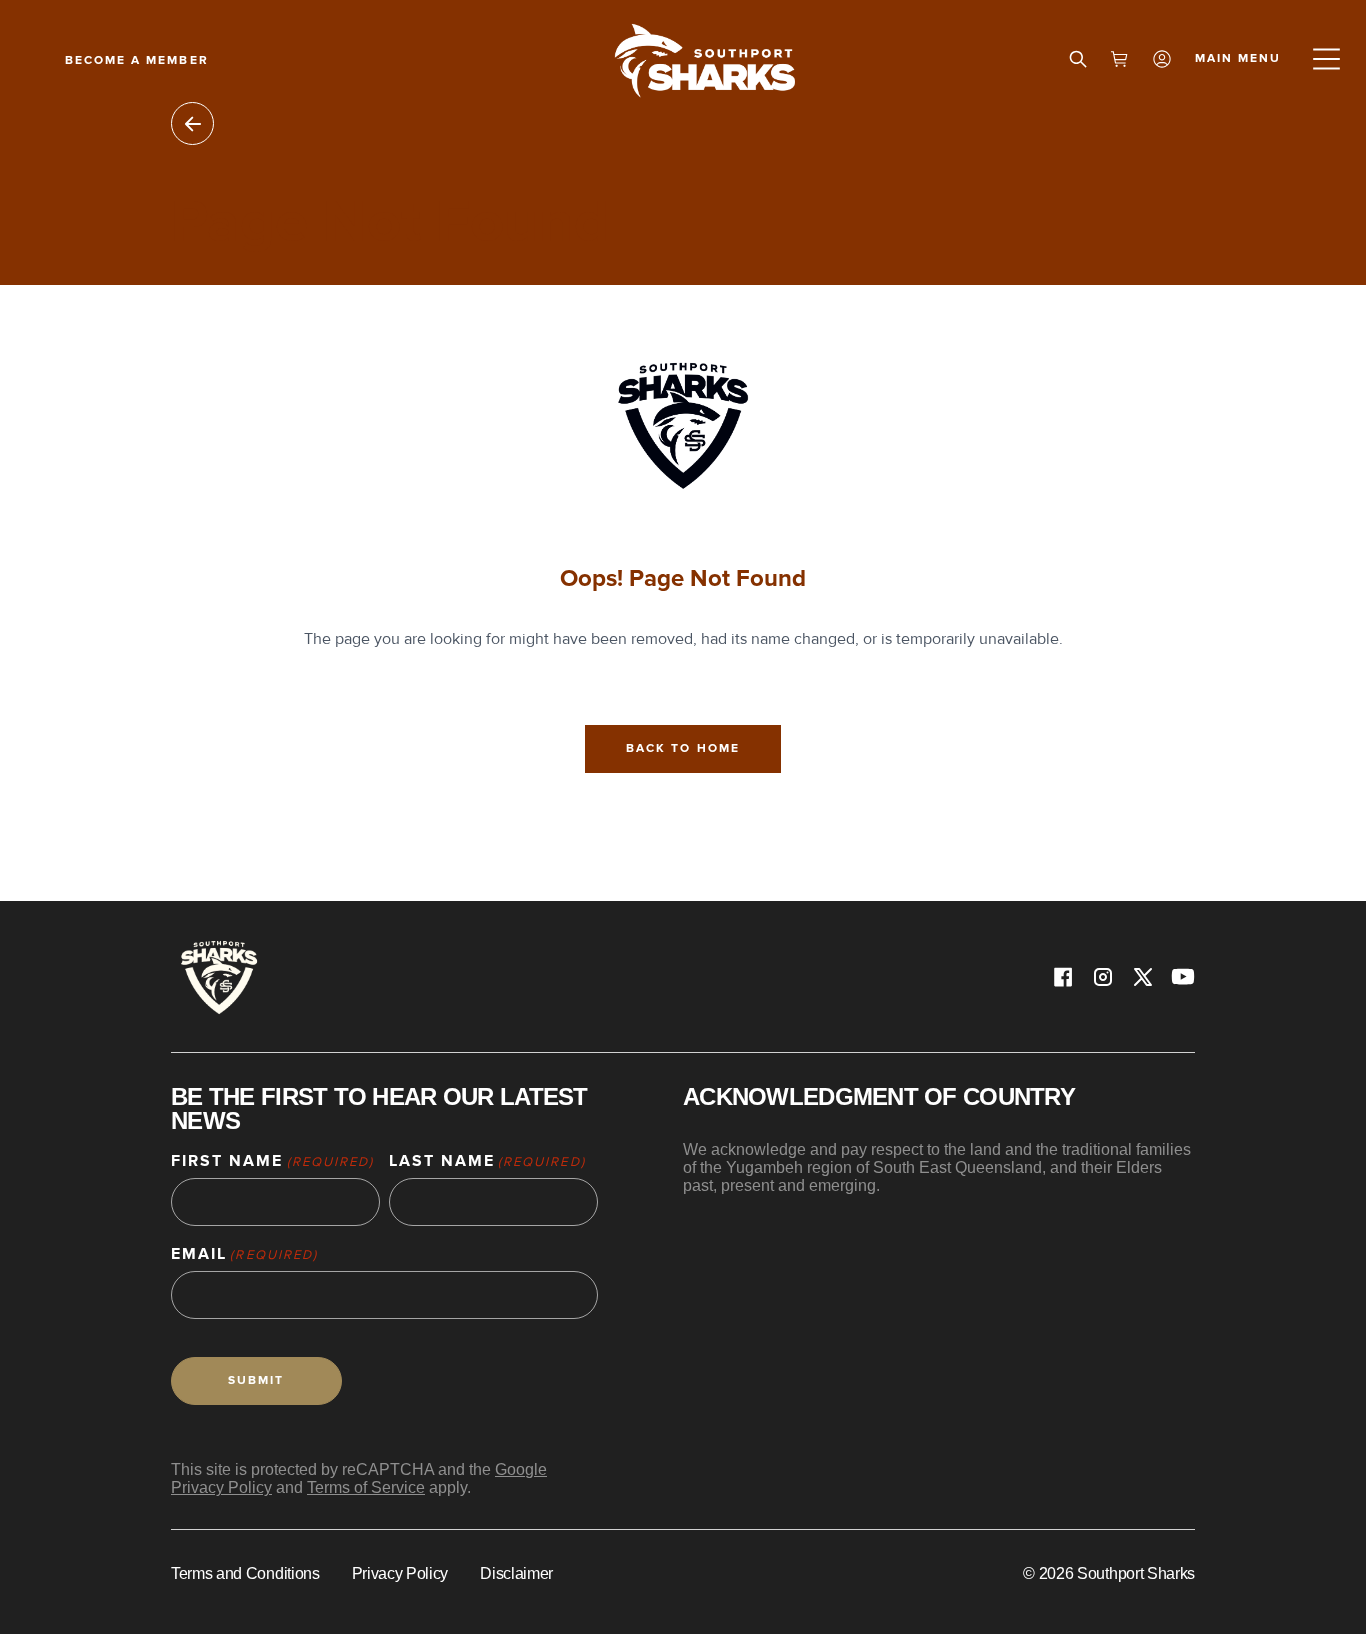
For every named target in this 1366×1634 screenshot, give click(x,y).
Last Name (487, 1161)
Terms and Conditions (245, 1573)
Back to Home (682, 748)
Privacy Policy (400, 1573)
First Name (272, 1161)
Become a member (137, 60)
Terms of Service (366, 1487)
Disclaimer (516, 1573)
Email (244, 1254)
